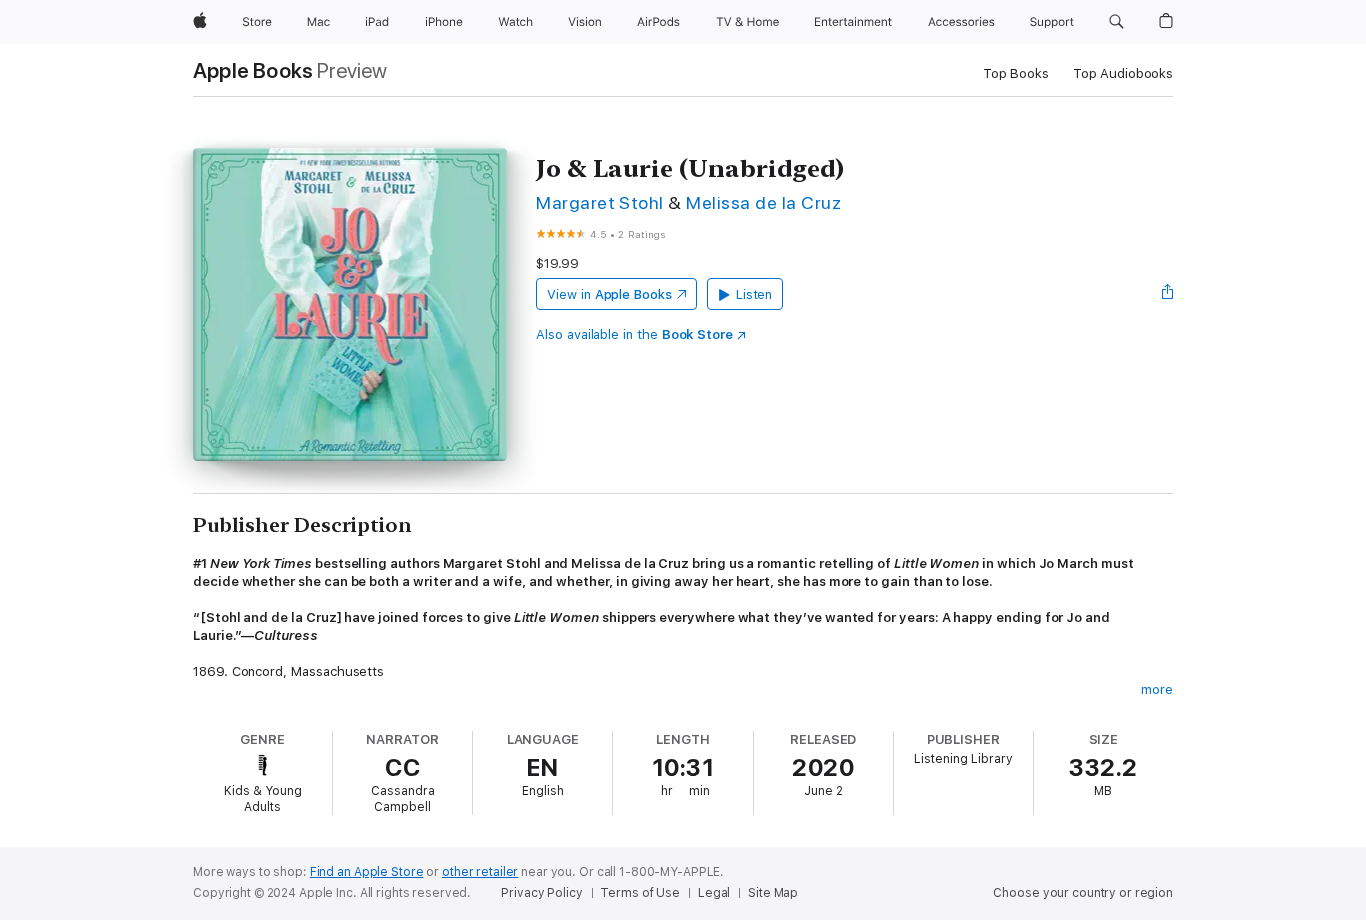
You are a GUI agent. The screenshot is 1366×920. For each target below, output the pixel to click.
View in (609, 294)
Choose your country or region (1083, 893)
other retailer (480, 872)
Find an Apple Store (367, 872)
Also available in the (634, 334)
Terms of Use (640, 893)
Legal (714, 893)
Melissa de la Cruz (763, 202)
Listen (754, 294)
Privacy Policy (541, 893)
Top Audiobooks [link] (1123, 73)
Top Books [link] (1016, 73)
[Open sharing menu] (1168, 294)
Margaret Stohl (600, 202)
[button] (1116, 22)
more (1157, 689)
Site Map (773, 893)
